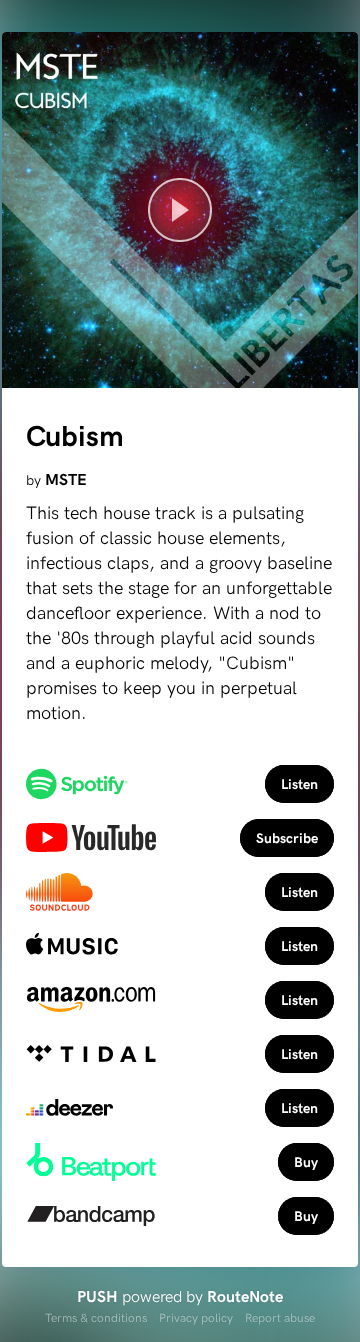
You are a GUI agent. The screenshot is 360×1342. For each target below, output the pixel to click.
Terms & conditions (96, 1317)
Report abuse (280, 1317)
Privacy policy (196, 1317)
